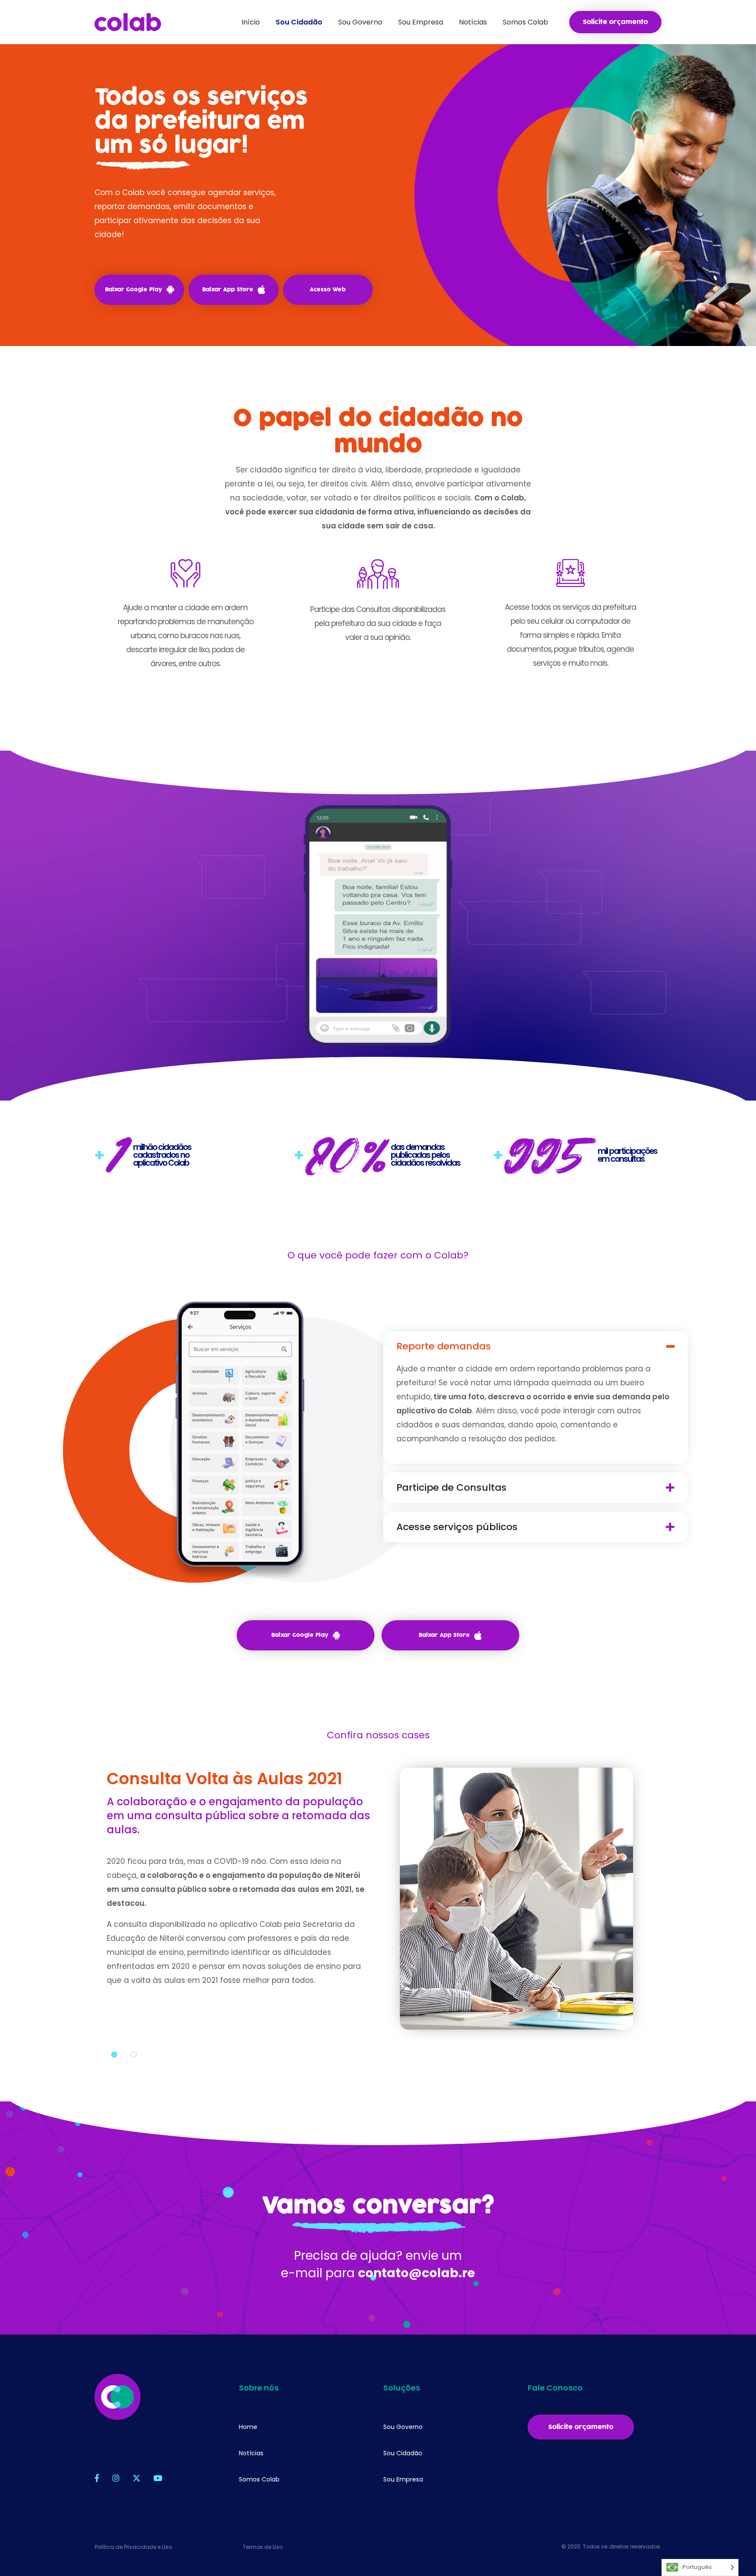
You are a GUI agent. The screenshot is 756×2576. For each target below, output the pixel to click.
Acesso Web (328, 290)
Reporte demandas (444, 1346)
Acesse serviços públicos (457, 1527)
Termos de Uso (263, 2547)
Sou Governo (403, 2427)
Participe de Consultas (451, 1488)
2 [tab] (133, 2055)
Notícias (251, 2453)
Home (248, 2427)
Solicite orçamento (615, 22)
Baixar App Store (228, 290)
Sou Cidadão (403, 2453)
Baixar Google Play (134, 290)
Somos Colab (259, 2479)
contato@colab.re (416, 2273)
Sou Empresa (403, 2479)
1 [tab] (114, 2055)
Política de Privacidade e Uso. (134, 2547)
